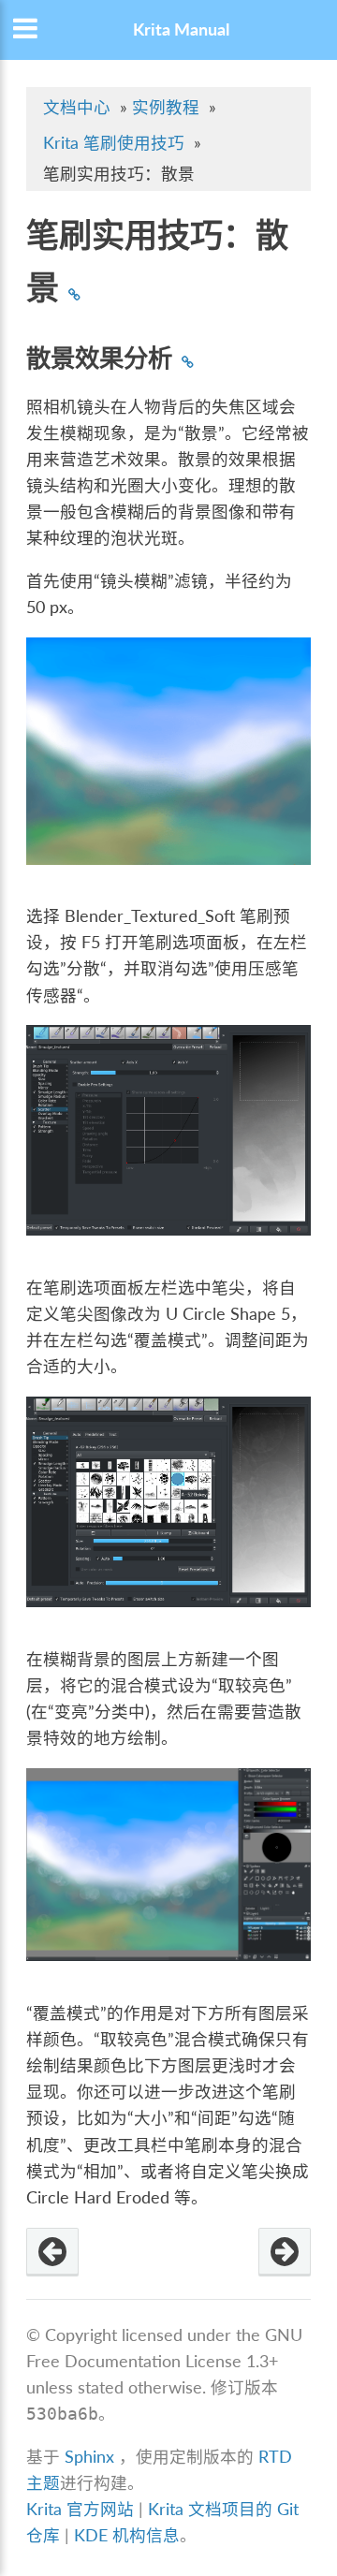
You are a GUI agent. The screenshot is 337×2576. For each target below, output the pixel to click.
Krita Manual (181, 29)
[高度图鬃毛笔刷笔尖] (285, 2252)
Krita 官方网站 (80, 2509)
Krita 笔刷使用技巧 (114, 143)
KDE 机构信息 (127, 2535)
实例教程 (166, 107)
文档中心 (77, 107)
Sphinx (89, 2457)
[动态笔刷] (52, 2252)
